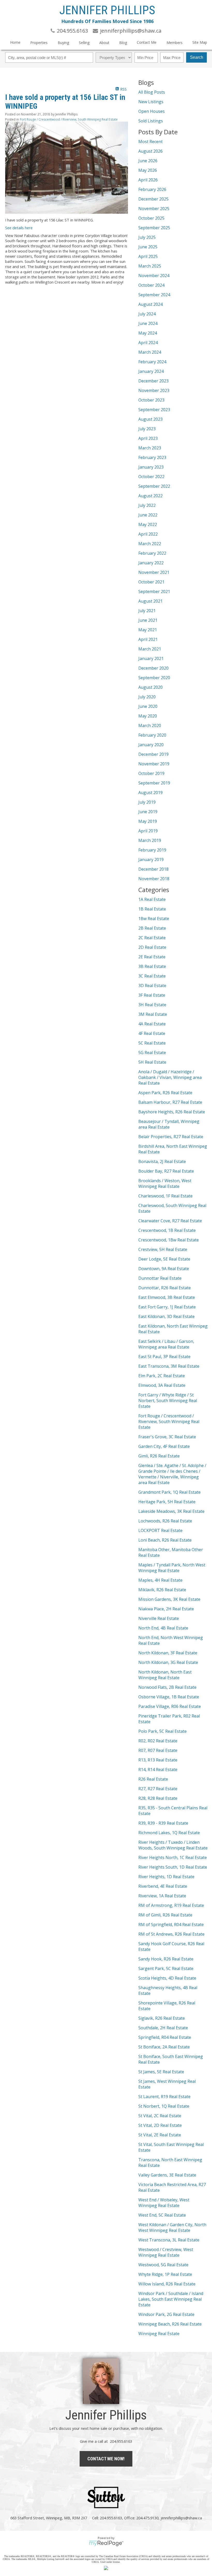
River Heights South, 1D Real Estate (173, 1867)
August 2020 (150, 687)
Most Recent (150, 142)
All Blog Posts (152, 92)
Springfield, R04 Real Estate (165, 2037)
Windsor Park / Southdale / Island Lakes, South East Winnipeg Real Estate (171, 2299)
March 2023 (150, 448)
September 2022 (154, 486)
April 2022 (148, 534)
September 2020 (154, 678)
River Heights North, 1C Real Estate (173, 1857)
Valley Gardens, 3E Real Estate (167, 2175)
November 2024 (154, 276)
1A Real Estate (152, 899)
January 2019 (151, 860)
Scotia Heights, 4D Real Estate (167, 1978)
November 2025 (154, 209)
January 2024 (151, 371)
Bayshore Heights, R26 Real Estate (172, 1112)
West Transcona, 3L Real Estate (169, 2240)
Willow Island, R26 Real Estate (167, 2284)
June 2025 (148, 247)
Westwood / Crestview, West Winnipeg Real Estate (166, 2252)
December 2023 (153, 381)
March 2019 (150, 840)
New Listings (151, 102)
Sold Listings (151, 121)
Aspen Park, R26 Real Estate (165, 1093)
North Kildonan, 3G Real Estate (168, 1662)
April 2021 (148, 639)
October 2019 (151, 773)
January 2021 (151, 658)
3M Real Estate (153, 1014)
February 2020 (152, 735)
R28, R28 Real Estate (158, 1798)
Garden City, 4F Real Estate (164, 1446)
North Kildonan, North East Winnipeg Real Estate (165, 1675)
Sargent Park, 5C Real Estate (166, 1968)
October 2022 (151, 477)
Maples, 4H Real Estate (160, 1580)
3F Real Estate (152, 995)
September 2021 (154, 591)
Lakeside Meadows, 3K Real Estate (171, 1511)
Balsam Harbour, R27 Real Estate (170, 1102)
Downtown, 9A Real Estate (164, 1269)
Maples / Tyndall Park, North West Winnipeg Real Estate (172, 1568)
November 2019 (154, 764)
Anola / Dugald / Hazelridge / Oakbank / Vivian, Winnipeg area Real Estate (170, 1077)
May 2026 (148, 170)
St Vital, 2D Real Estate (160, 2125)
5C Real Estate (152, 1043)
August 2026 (150, 151)
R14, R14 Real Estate (158, 1770)
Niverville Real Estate (159, 1618)
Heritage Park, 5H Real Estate (167, 1502)
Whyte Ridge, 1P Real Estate (165, 2274)
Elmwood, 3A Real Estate (162, 1385)
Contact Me (147, 42)
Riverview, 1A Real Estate (162, 1896)
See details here (19, 228)
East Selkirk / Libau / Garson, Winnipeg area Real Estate (166, 1344)
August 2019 (150, 793)
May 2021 (148, 630)
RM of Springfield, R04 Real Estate (171, 1924)
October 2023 (151, 400)
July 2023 (147, 429)
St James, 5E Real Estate (161, 2072)
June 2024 (148, 323)
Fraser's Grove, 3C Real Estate (167, 1437)
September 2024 (154, 295)
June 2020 (148, 706)
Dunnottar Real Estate (160, 1278)
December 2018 (153, 869)
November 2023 (154, 390)
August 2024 (150, 304)
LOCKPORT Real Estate (160, 1530)
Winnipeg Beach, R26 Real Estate (170, 2324)
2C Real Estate (152, 938)
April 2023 (148, 438)
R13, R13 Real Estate (158, 1760)
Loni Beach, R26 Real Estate (165, 1540)
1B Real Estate (152, 909)
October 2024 (151, 285)
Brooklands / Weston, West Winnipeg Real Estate (165, 1183)
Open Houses (152, 111)
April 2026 (148, 180)
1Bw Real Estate (154, 919)
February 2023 (152, 457)
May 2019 (148, 821)
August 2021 (150, 601)
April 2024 (148, 343)
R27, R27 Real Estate (158, 1789)
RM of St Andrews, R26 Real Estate (171, 1934)
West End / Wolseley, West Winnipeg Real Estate (164, 2203)
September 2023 (154, 410)
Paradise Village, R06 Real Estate (170, 1706)
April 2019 (148, 831)
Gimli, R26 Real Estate (159, 1456)
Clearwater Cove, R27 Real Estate (170, 1221)
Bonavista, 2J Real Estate (162, 1161)
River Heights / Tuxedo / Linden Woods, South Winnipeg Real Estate (173, 1845)
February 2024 (152, 362)
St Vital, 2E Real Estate (160, 2135)
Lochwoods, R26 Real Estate (165, 1521)
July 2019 (147, 802)
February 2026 (152, 189)
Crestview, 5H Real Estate (163, 1249)
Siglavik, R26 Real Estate (162, 2018)
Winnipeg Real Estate (159, 2334)
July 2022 (147, 505)
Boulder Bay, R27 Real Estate (166, 1171)
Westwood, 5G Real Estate (163, 2265)
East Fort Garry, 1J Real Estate (167, 1307)
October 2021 (151, 582)
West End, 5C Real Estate (162, 2215)
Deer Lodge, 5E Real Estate (164, 1259)
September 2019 (154, 783)
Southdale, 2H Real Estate (163, 2028)
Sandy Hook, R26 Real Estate (166, 1959)
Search (197, 57)
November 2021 (154, 572)
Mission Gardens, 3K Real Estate (169, 1599)
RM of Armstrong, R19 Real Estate (171, 1905)
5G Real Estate (152, 1053)
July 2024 (147, 314)
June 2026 (148, 161)
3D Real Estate (152, 986)
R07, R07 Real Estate (158, 1750)
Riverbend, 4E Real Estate (163, 1886)
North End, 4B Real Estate (163, 1628)
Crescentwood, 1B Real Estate (167, 1230)
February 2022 (152, 553)
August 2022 (150, 496)
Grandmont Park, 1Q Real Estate (169, 1492)
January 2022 (151, 563)
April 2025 (148, 256)
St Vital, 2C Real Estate (160, 2116)
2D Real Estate (152, 947)
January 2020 (151, 745)
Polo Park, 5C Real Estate (162, 1731)
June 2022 (148, 515)
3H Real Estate (152, 1005)
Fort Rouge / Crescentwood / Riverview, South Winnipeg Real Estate (69, 119)
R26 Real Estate (153, 1779)
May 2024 (148, 333)
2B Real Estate (152, 928)
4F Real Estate (152, 1033)
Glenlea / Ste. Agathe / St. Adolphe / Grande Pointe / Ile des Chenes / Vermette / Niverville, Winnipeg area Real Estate (172, 1474)
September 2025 (154, 228)
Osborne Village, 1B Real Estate (169, 1697)
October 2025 (151, 218)
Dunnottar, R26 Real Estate (165, 1288)
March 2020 (150, 726)
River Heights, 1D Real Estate (166, 1877)
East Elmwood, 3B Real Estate (167, 1297)
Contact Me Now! (106, 2459)
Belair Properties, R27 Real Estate (171, 1137)
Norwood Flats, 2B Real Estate (167, 1687)
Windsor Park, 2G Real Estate (166, 2314)
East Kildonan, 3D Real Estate (166, 1316)
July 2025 (147, 237)
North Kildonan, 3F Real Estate (168, 1653)
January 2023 (151, 467)
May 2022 (148, 524)
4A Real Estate (152, 1024)
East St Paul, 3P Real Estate (164, 1357)
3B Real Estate (152, 966)
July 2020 (147, 697)
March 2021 (150, 649)
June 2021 (148, 620)
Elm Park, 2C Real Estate (162, 1376)
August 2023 (150, 419)
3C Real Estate (152, 976)
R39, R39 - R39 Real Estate (163, 1823)
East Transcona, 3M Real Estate (169, 1366)
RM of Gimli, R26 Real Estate (165, 1915)
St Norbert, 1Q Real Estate (164, 2106)
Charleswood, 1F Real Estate (165, 1196)
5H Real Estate (152, 1062)
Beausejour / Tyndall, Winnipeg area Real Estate (169, 1124)
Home (15, 42)
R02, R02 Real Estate (158, 1741)
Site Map (200, 42)
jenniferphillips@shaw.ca (181, 2518)
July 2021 (147, 611)
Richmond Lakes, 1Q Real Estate (169, 1833)
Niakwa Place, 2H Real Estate (166, 1609)
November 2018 (154, 879)
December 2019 (153, 754)
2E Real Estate (152, 957)
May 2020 (148, 716)
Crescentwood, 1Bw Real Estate (169, 1240)
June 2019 (148, 812)
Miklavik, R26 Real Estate (162, 1590)
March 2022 (150, 544)
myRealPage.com (106, 2543)
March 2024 (150, 352)
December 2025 (153, 199)
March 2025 (150, 266)
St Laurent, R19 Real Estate (164, 2097)
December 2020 (153, 668)
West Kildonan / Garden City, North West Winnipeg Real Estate (172, 2227)
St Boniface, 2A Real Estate (164, 2047)
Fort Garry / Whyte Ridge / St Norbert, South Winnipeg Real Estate (168, 1401)
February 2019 (152, 850)
